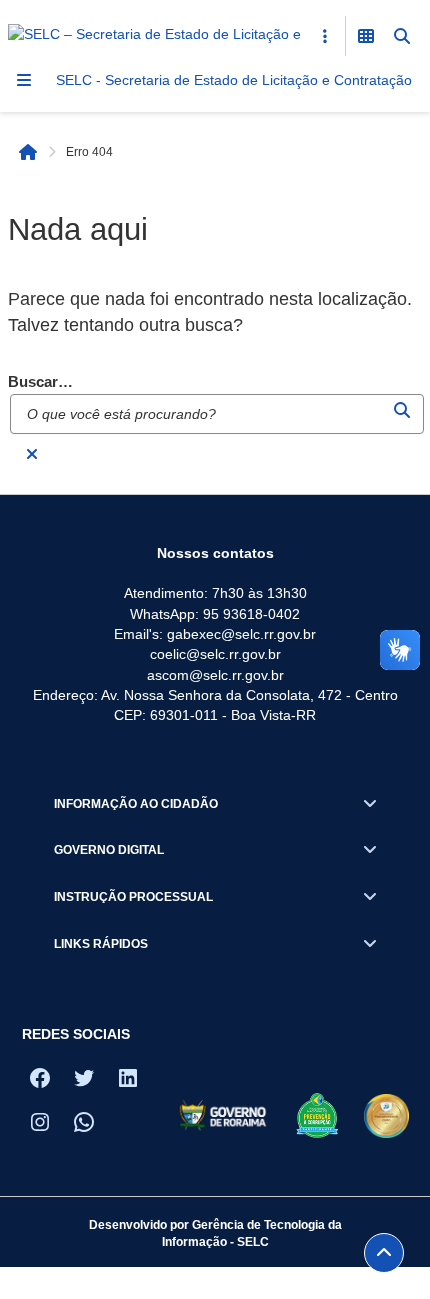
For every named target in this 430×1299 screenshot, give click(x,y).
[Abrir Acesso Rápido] (325, 36)
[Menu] (24, 80)
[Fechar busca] (32, 454)
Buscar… (40, 382)
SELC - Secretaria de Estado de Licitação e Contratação (234, 80)
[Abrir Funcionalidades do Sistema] (366, 36)
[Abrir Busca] (402, 36)
